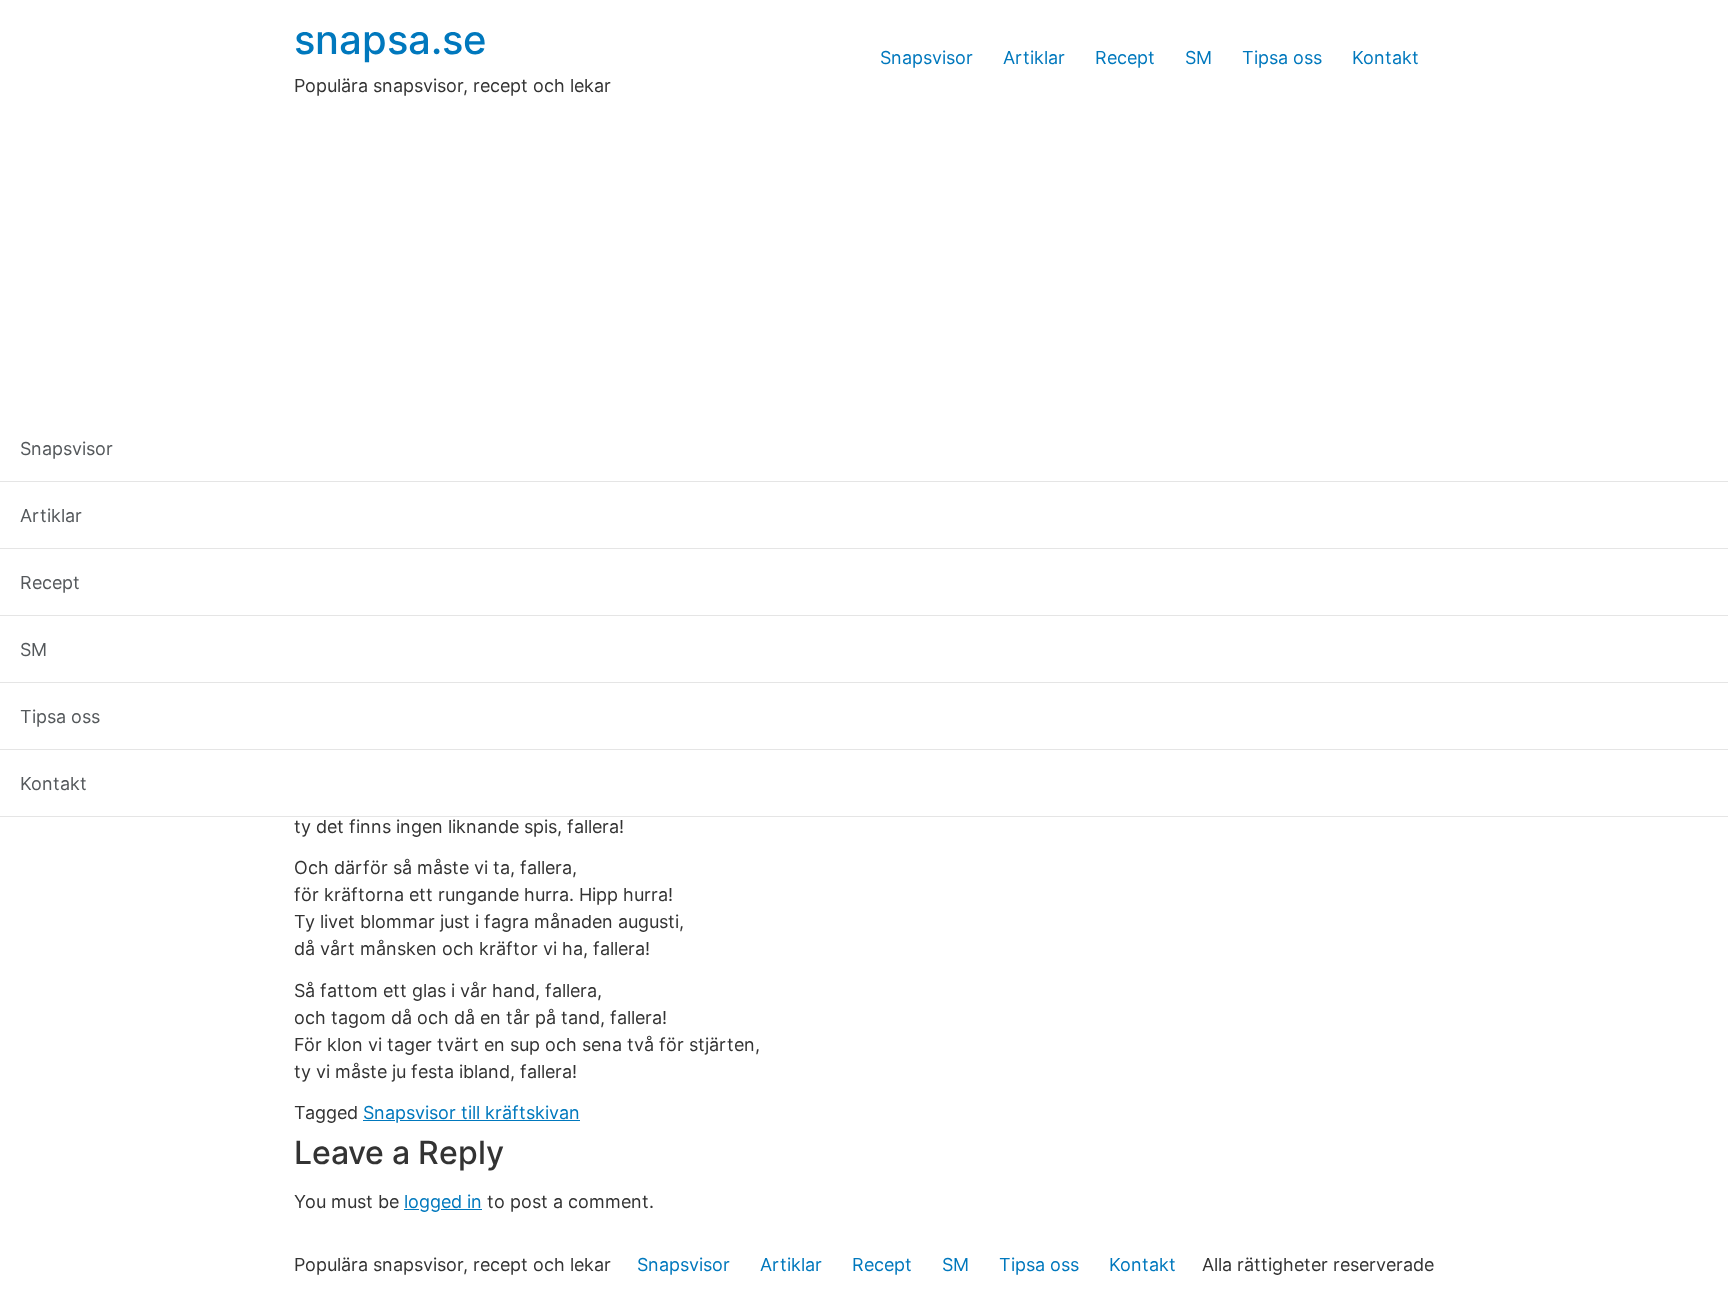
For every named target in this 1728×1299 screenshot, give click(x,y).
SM (1198, 57)
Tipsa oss (1282, 57)
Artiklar (1034, 57)
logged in (443, 1201)
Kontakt (1385, 57)
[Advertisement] (864, 249)
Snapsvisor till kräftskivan (471, 1112)
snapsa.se (390, 39)
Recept (1125, 57)
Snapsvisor (926, 57)
